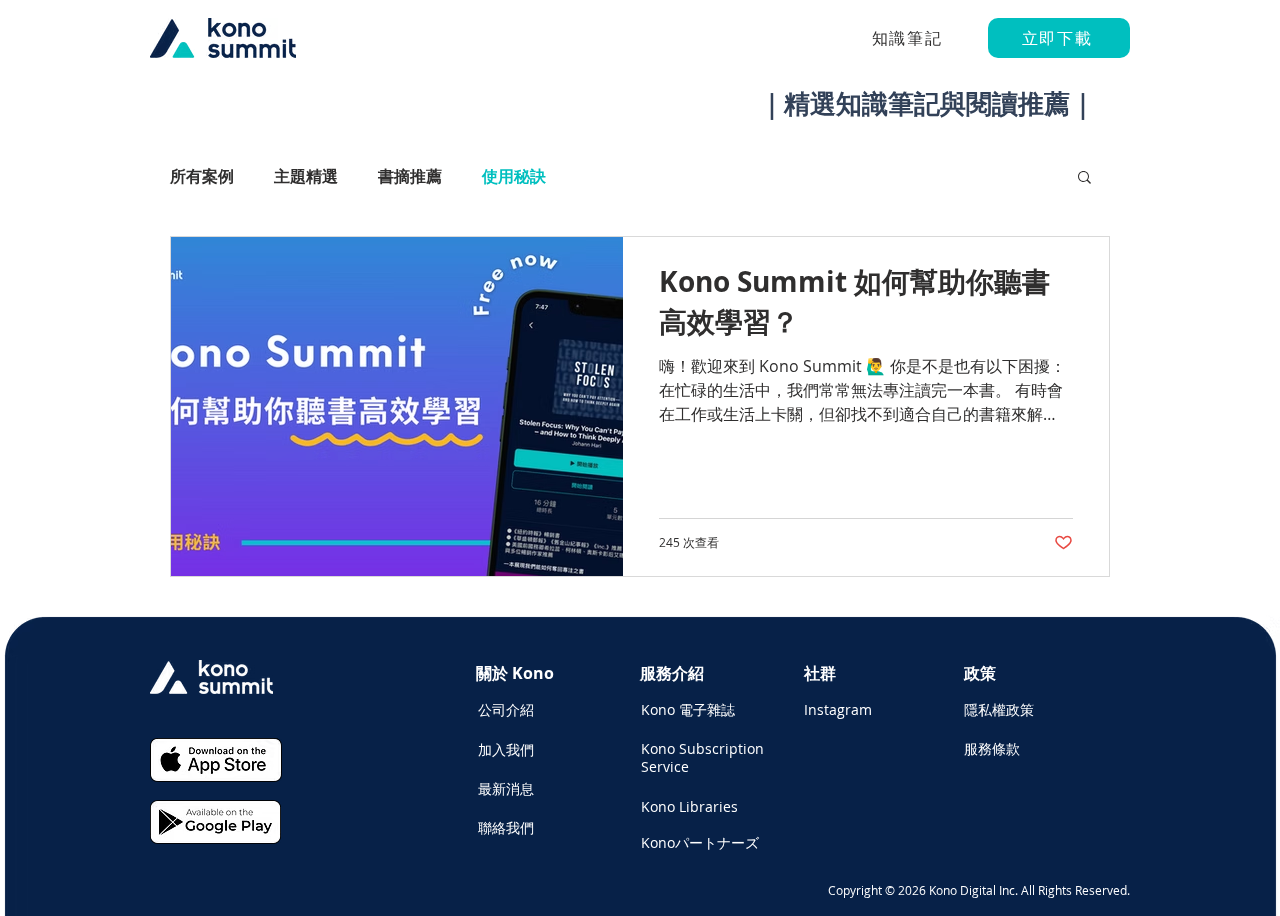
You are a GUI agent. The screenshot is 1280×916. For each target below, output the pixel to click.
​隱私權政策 (999, 709)
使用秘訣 (514, 176)
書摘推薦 (410, 176)
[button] (1084, 178)
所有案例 (202, 176)
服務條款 (992, 748)
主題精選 (306, 176)
